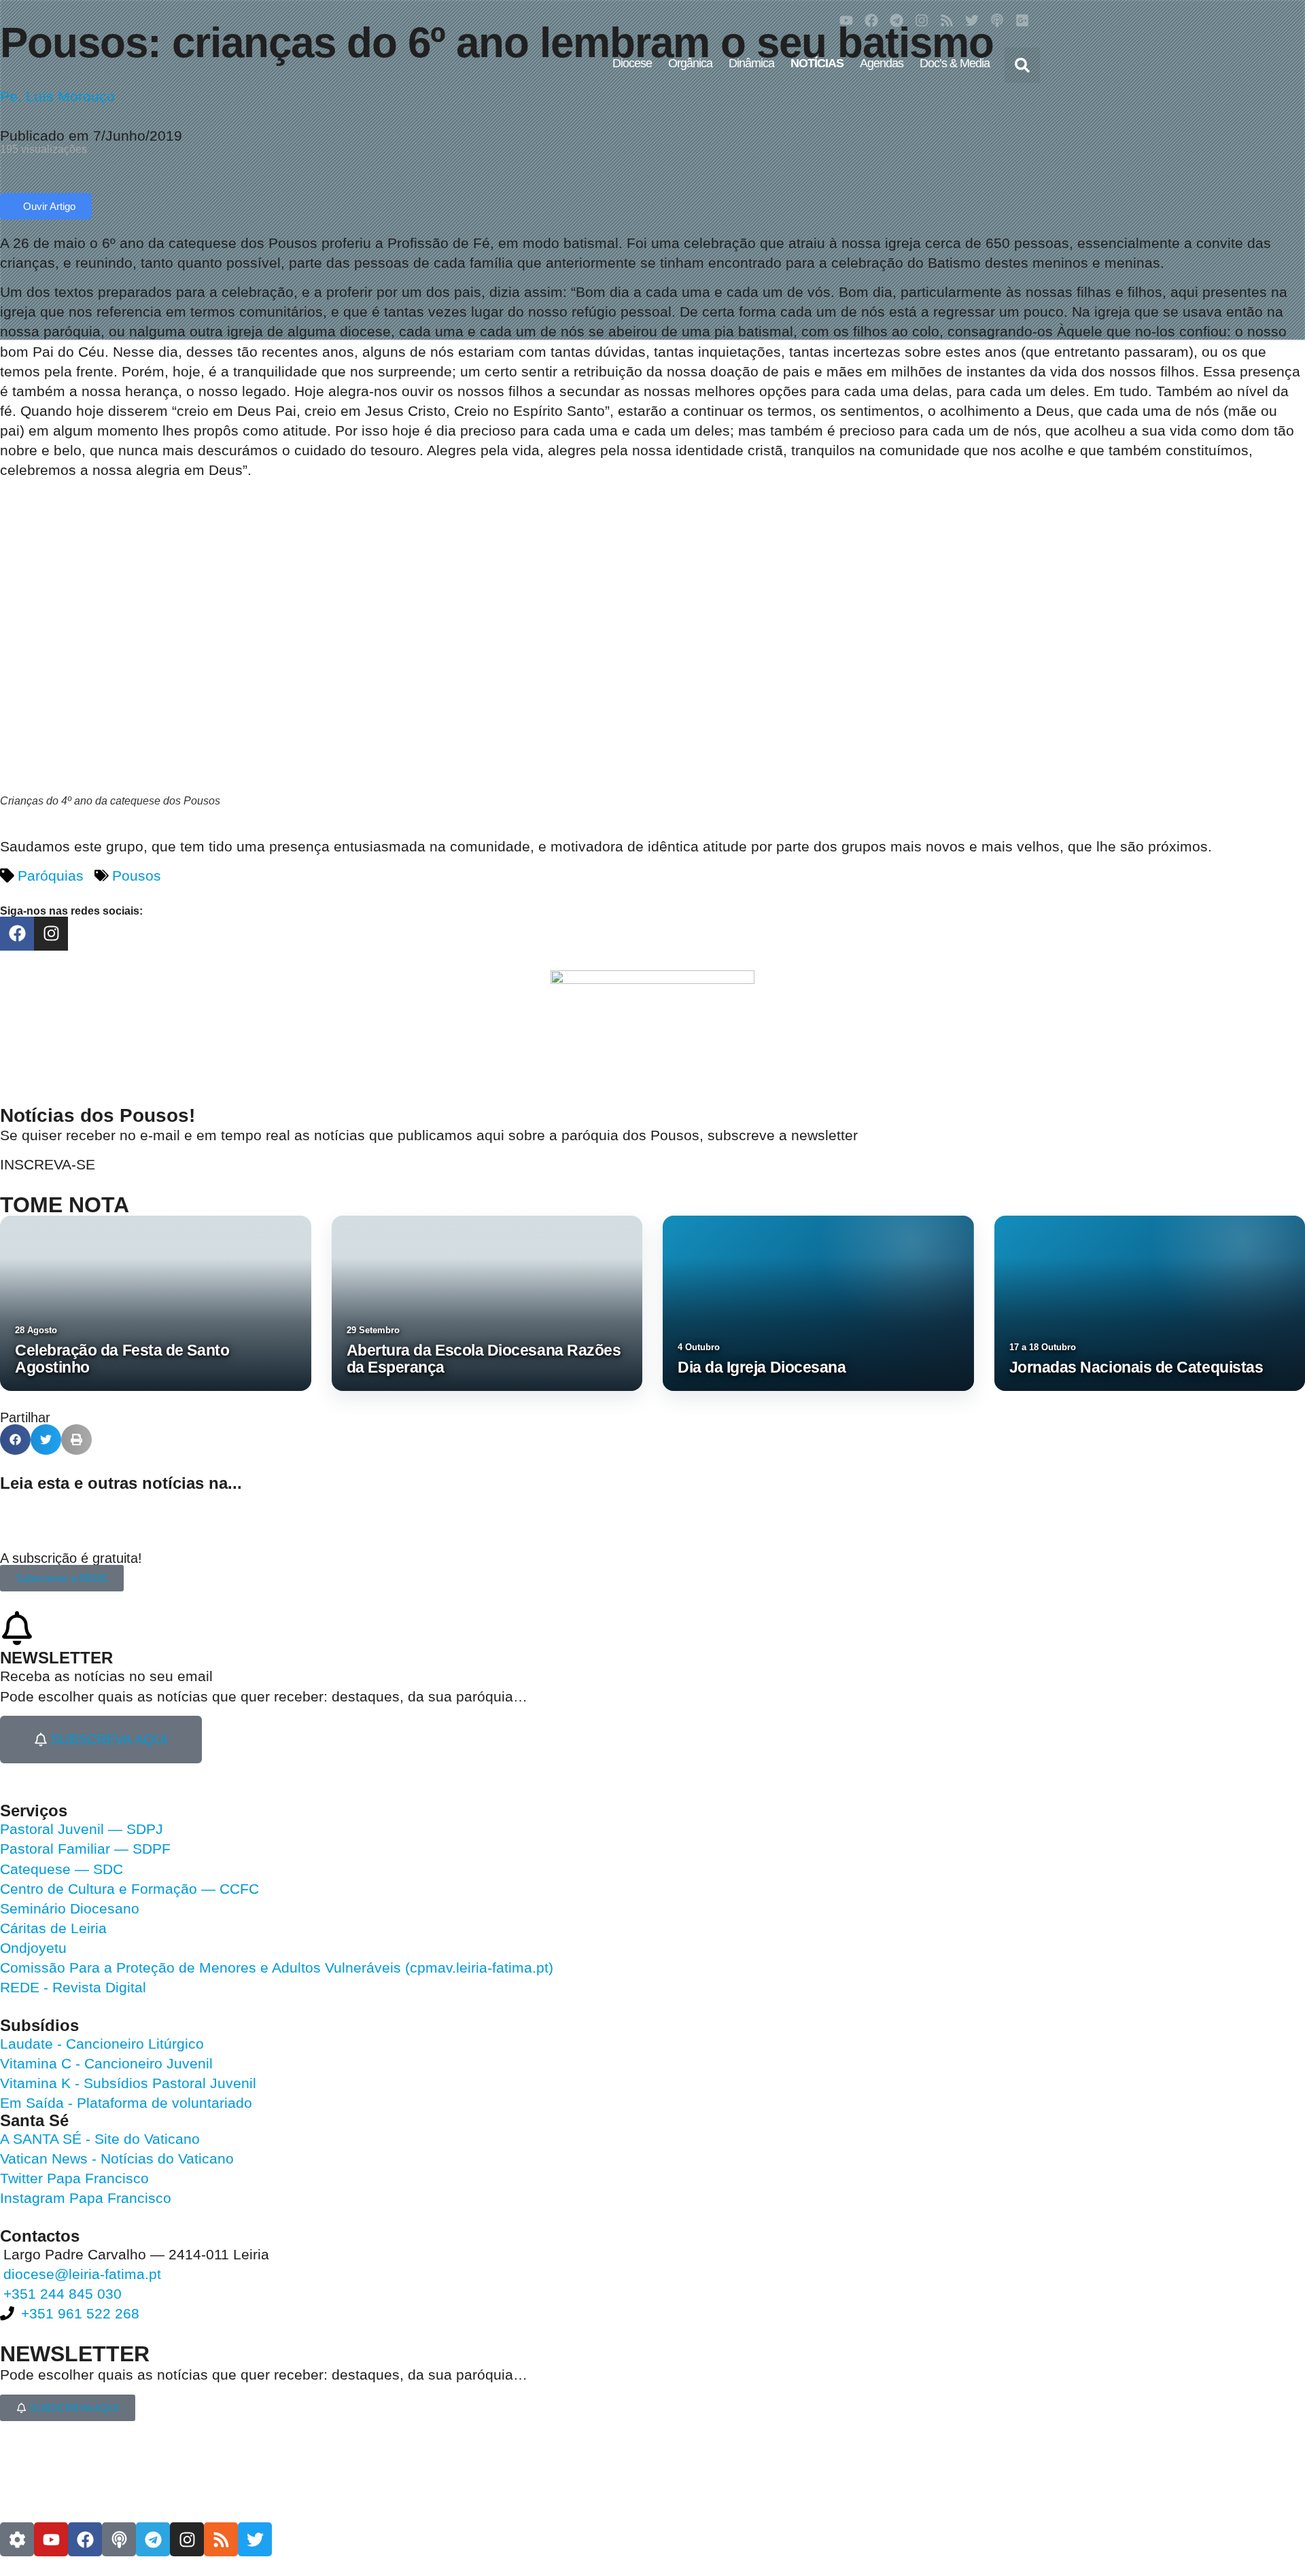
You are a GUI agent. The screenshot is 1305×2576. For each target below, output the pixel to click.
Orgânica (690, 63)
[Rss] (947, 20)
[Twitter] (972, 20)
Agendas (882, 63)
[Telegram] (897, 20)
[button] (1022, 65)
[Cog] (17, 2539)
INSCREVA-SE (48, 1164)
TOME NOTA (65, 1205)
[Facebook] (871, 20)
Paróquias (51, 876)
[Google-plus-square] (1022, 20)
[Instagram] (922, 20)
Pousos (137, 876)
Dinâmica (751, 63)
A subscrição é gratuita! (71, 1558)
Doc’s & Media (955, 63)
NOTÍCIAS (817, 63)
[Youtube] (846, 20)
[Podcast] (997, 20)
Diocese (632, 63)
